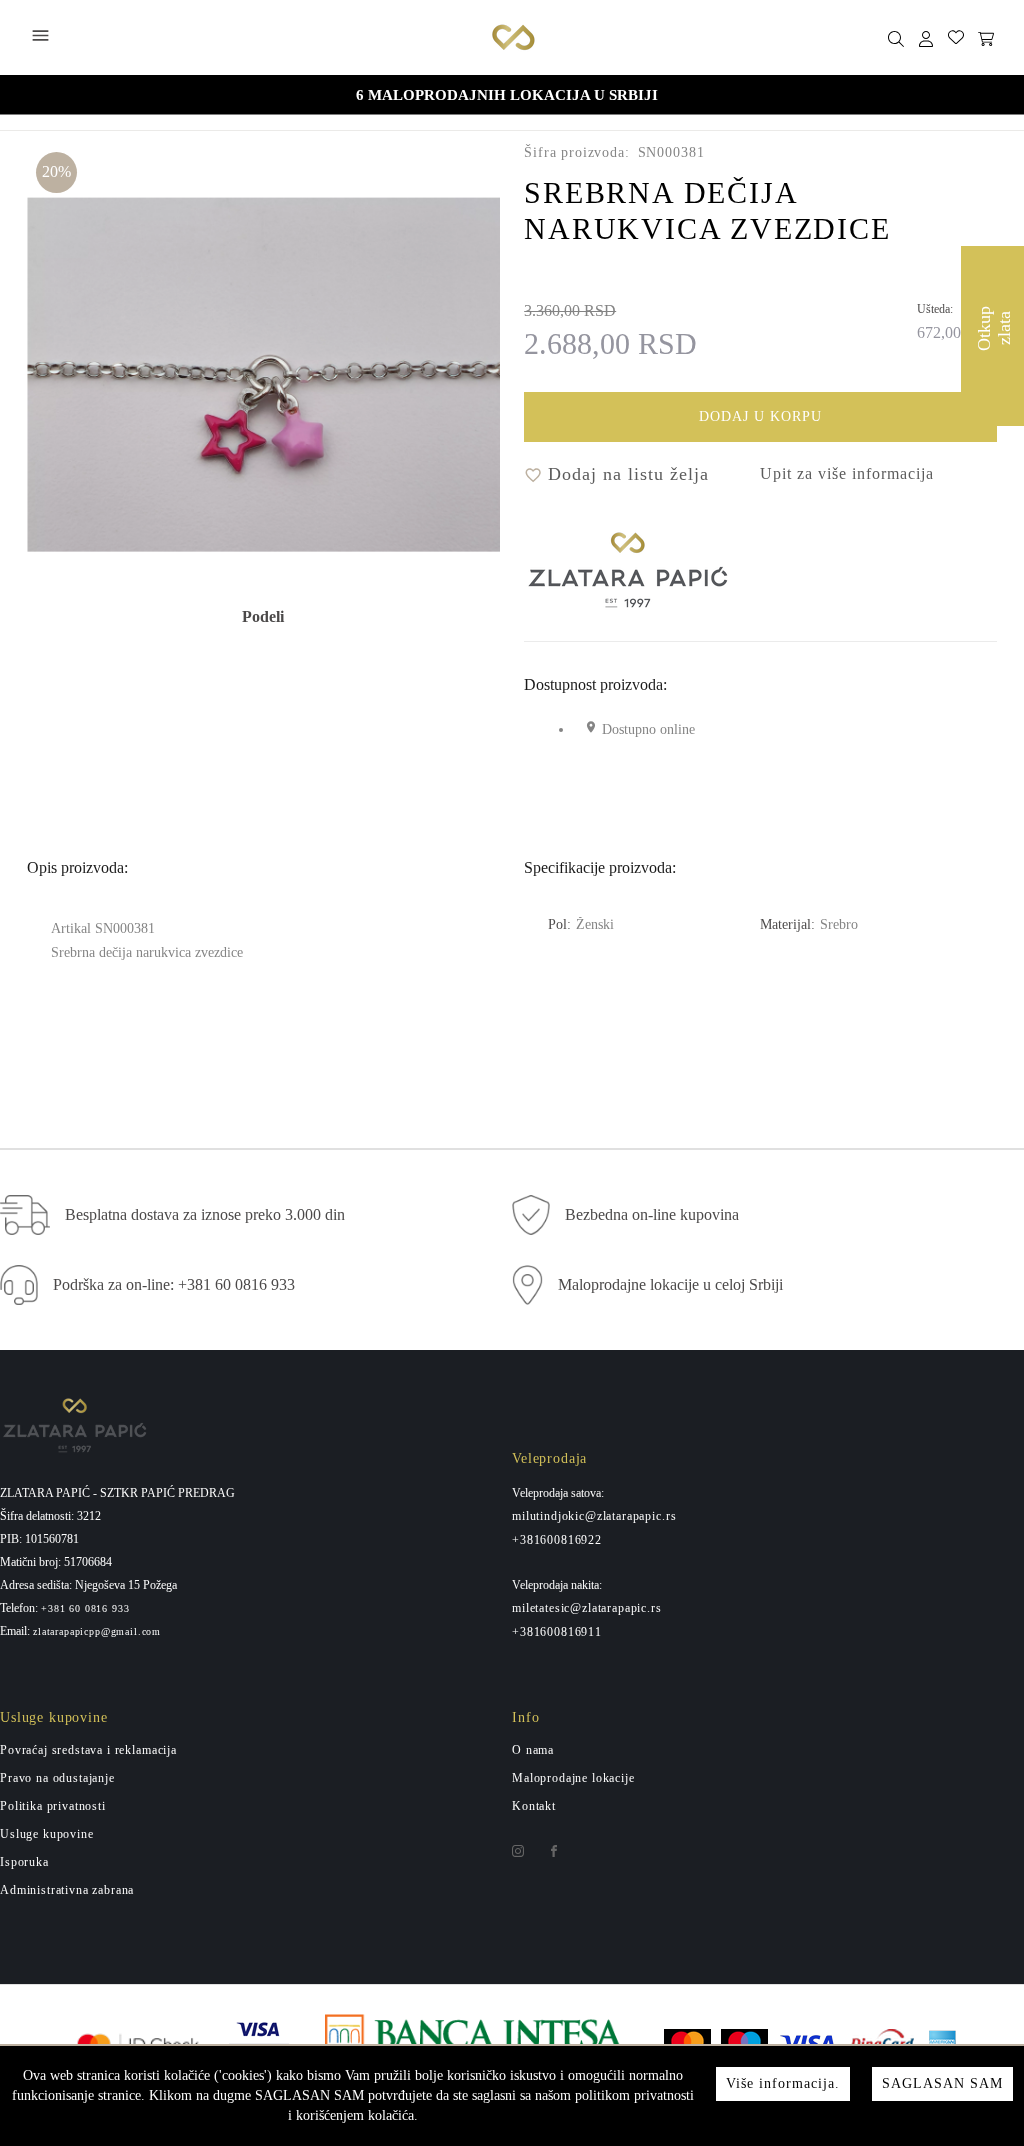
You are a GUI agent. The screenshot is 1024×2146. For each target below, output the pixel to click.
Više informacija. (783, 2083)
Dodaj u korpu (760, 416)
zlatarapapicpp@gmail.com (97, 1632)
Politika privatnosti (53, 1806)
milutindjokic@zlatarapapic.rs (594, 1516)
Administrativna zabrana (67, 1890)
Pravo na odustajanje (57, 1778)
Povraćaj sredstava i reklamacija (88, 1750)
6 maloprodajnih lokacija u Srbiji (507, 95)
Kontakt (534, 1806)
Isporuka (24, 1862)
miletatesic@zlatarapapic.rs (587, 1608)
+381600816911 (557, 1632)
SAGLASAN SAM (942, 2083)
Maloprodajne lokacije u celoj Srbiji (670, 1284)
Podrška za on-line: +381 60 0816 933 (174, 1284)
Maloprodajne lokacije (573, 1778)
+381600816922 (557, 1540)
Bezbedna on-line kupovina (652, 1214)
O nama (533, 1750)
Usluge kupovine (47, 1834)
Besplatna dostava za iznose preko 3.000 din (205, 1214)
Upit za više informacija (847, 473)
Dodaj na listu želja (625, 474)
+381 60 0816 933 (85, 1609)
